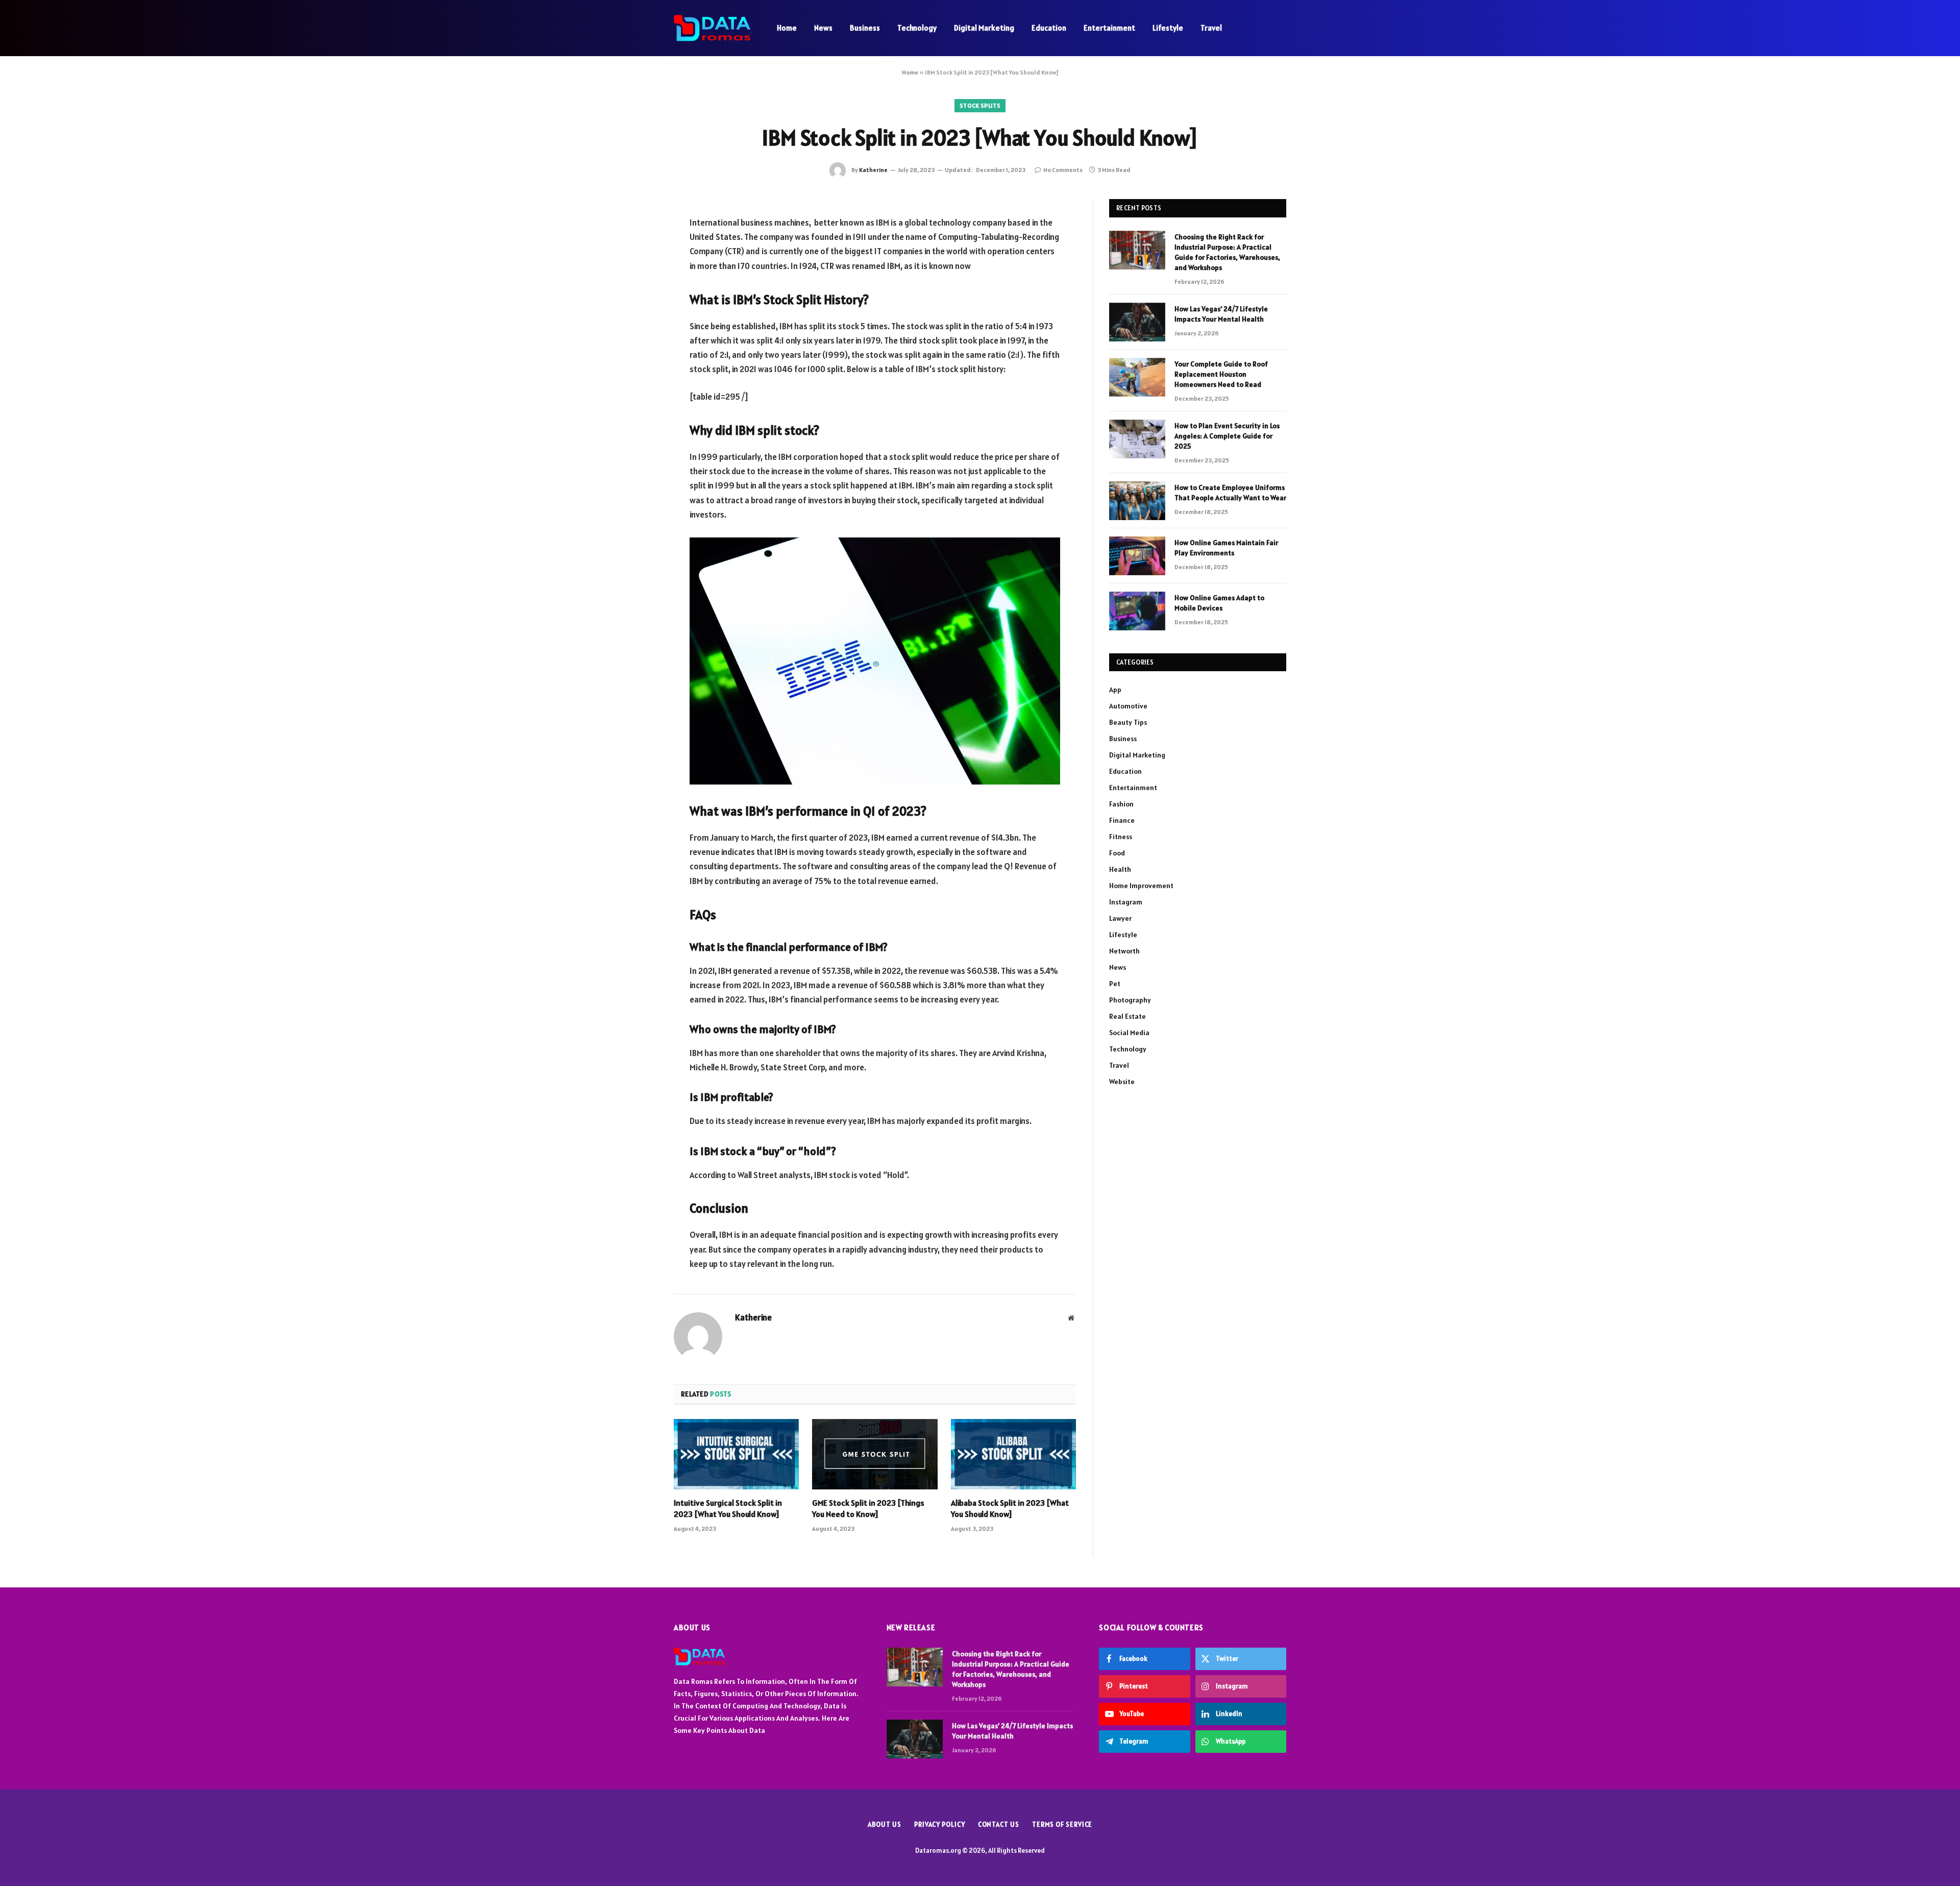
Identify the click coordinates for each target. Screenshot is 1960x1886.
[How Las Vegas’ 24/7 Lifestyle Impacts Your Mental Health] (1137, 322)
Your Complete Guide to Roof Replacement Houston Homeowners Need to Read (1221, 374)
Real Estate (1128, 1016)
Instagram (1126, 902)
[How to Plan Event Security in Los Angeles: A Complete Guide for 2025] (1137, 439)
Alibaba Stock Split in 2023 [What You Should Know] (1010, 1508)
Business (865, 28)
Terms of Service (1062, 1824)
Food (1117, 853)
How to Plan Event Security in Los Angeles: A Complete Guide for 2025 (1227, 436)
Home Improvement (1141, 886)
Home (787, 28)
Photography (1130, 1000)
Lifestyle (1168, 28)
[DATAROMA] (712, 28)
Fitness (1121, 837)
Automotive (1128, 706)
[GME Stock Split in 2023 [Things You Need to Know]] (875, 1454)
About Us (885, 1824)
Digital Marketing (984, 28)
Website (1122, 1082)
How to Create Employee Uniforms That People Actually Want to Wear (1230, 493)
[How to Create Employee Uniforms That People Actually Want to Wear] (1137, 501)
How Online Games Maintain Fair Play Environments (1226, 548)
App (1115, 690)
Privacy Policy (940, 1824)
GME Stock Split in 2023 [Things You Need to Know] (868, 1508)
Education (1049, 28)
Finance (1122, 820)
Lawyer (1120, 918)
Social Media (1129, 1033)
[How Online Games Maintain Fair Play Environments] (1137, 556)
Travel (1211, 28)
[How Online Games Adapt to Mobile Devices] (1137, 611)
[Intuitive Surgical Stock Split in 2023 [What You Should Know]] (736, 1454)
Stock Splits (980, 105)
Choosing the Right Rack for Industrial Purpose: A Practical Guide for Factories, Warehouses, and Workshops (1227, 252)
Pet (1115, 984)
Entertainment (1109, 28)
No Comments (1063, 170)
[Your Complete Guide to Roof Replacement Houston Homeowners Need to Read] (1137, 377)
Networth (1124, 951)
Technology (917, 28)
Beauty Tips (1128, 722)
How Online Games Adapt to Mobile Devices (1219, 603)
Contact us (999, 1824)
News (823, 28)
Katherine (873, 170)
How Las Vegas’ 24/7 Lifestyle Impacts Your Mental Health (1221, 314)
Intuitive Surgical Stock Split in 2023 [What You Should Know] (728, 1508)
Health (1120, 869)
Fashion (1121, 804)
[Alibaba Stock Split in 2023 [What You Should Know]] (1013, 1454)
